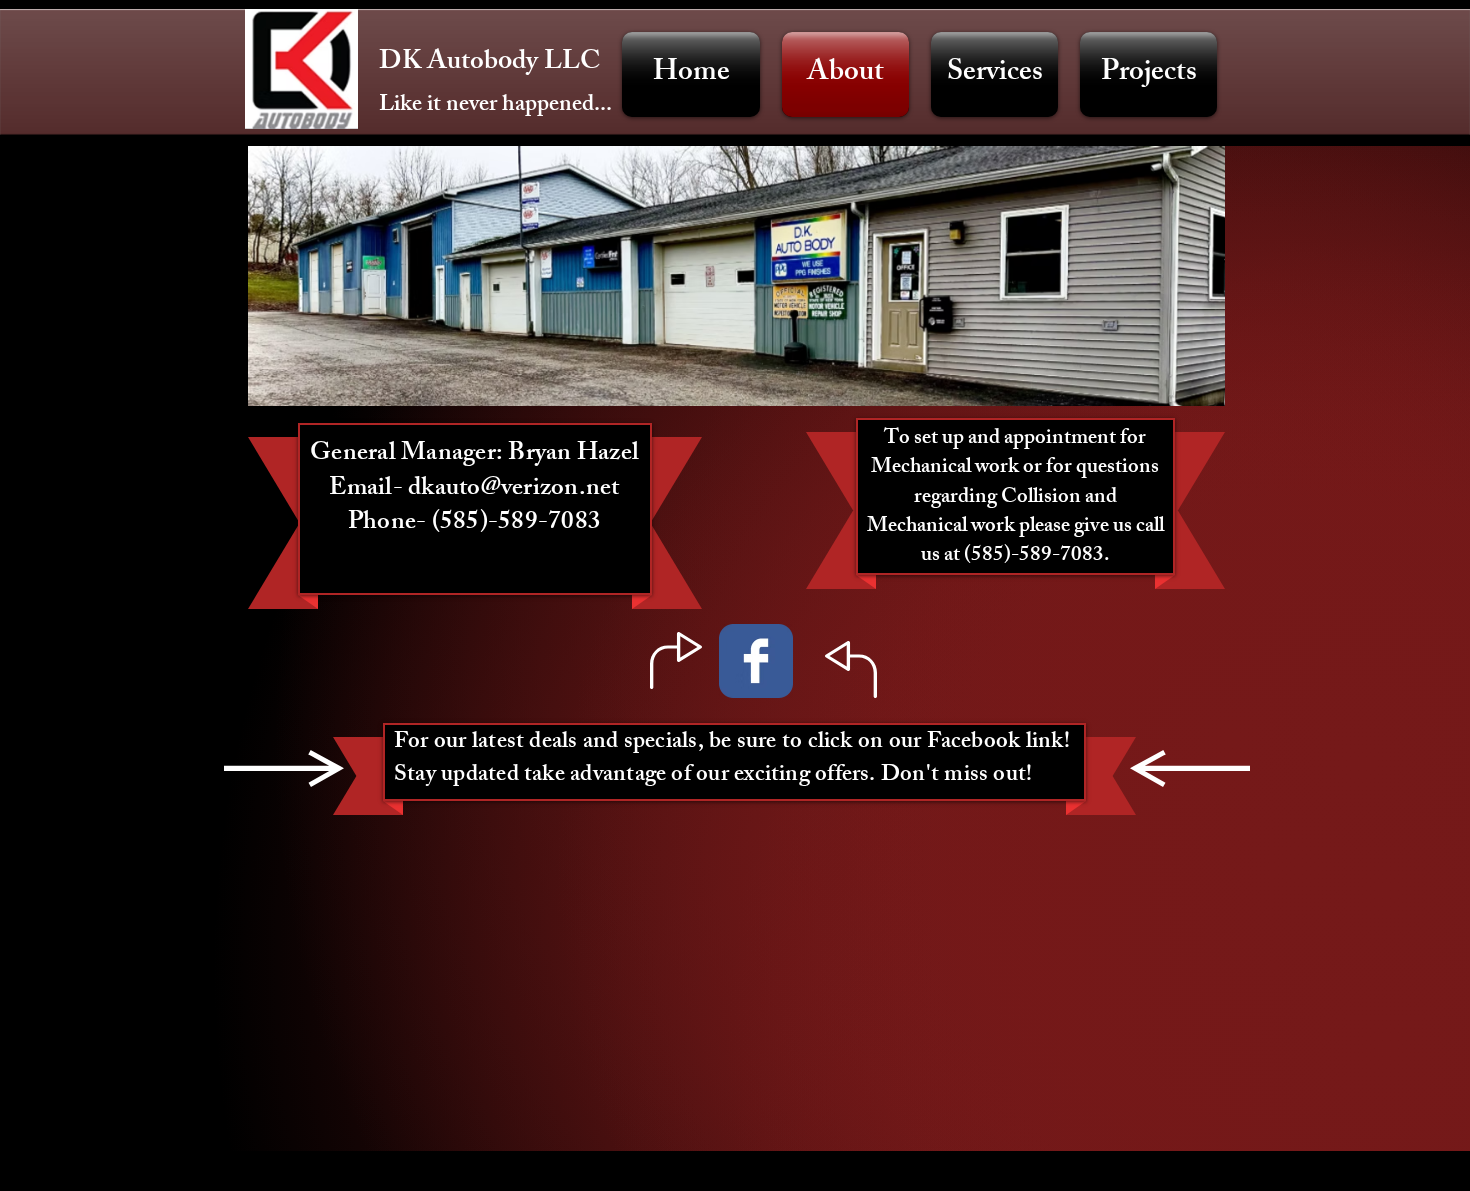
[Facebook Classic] (756, 661)
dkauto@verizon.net (514, 490)
